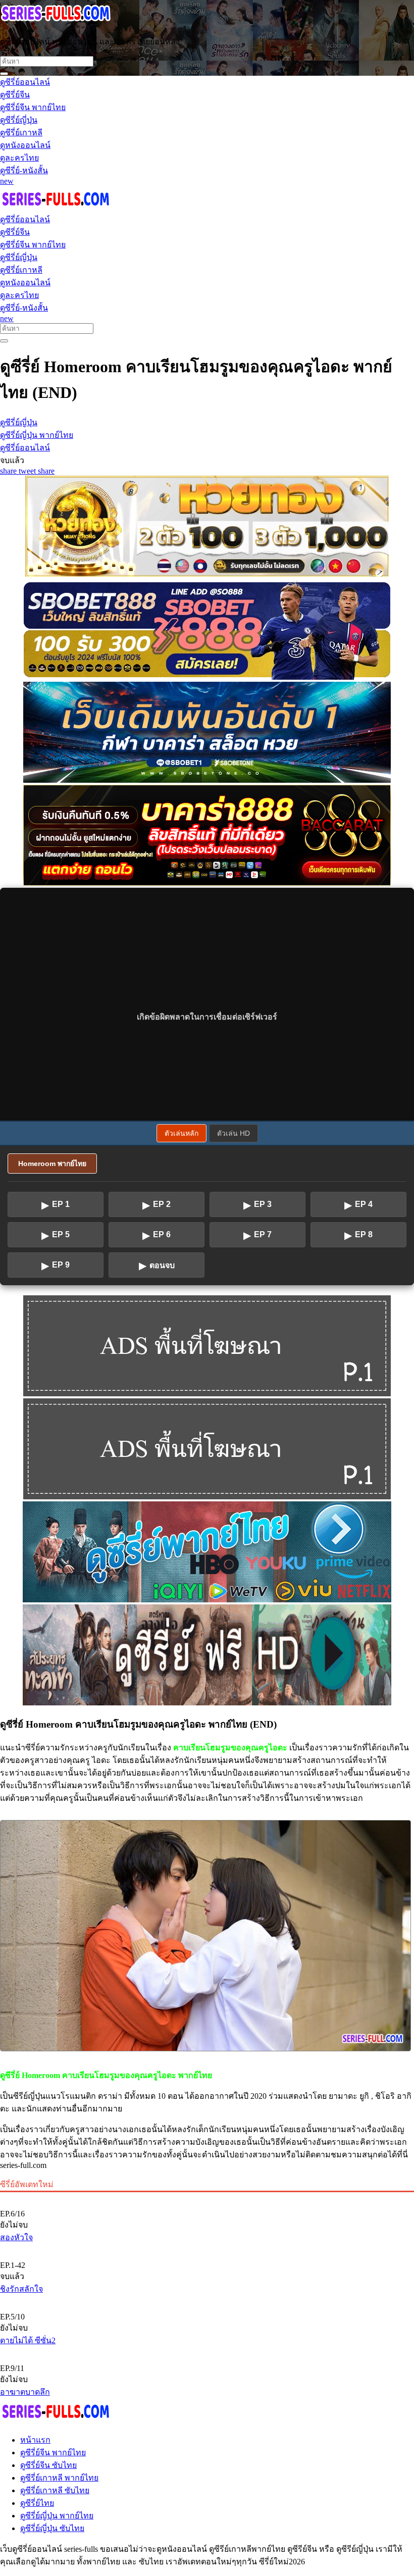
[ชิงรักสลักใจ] (207, 2248)
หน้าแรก (35, 2440)
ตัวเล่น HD (234, 1133)
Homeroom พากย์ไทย (52, 1164)
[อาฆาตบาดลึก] (207, 2351)
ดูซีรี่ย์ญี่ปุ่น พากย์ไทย (57, 2516)
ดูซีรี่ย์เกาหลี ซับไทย (55, 2490)
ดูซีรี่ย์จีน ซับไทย (48, 2465)
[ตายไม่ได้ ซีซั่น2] (207, 2300)
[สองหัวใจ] (207, 2197)
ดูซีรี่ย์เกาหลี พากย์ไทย (59, 2478)
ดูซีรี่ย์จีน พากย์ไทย (53, 2453)
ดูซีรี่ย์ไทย (37, 2503)
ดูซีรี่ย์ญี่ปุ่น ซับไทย (52, 2528)
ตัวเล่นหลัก (182, 1133)
